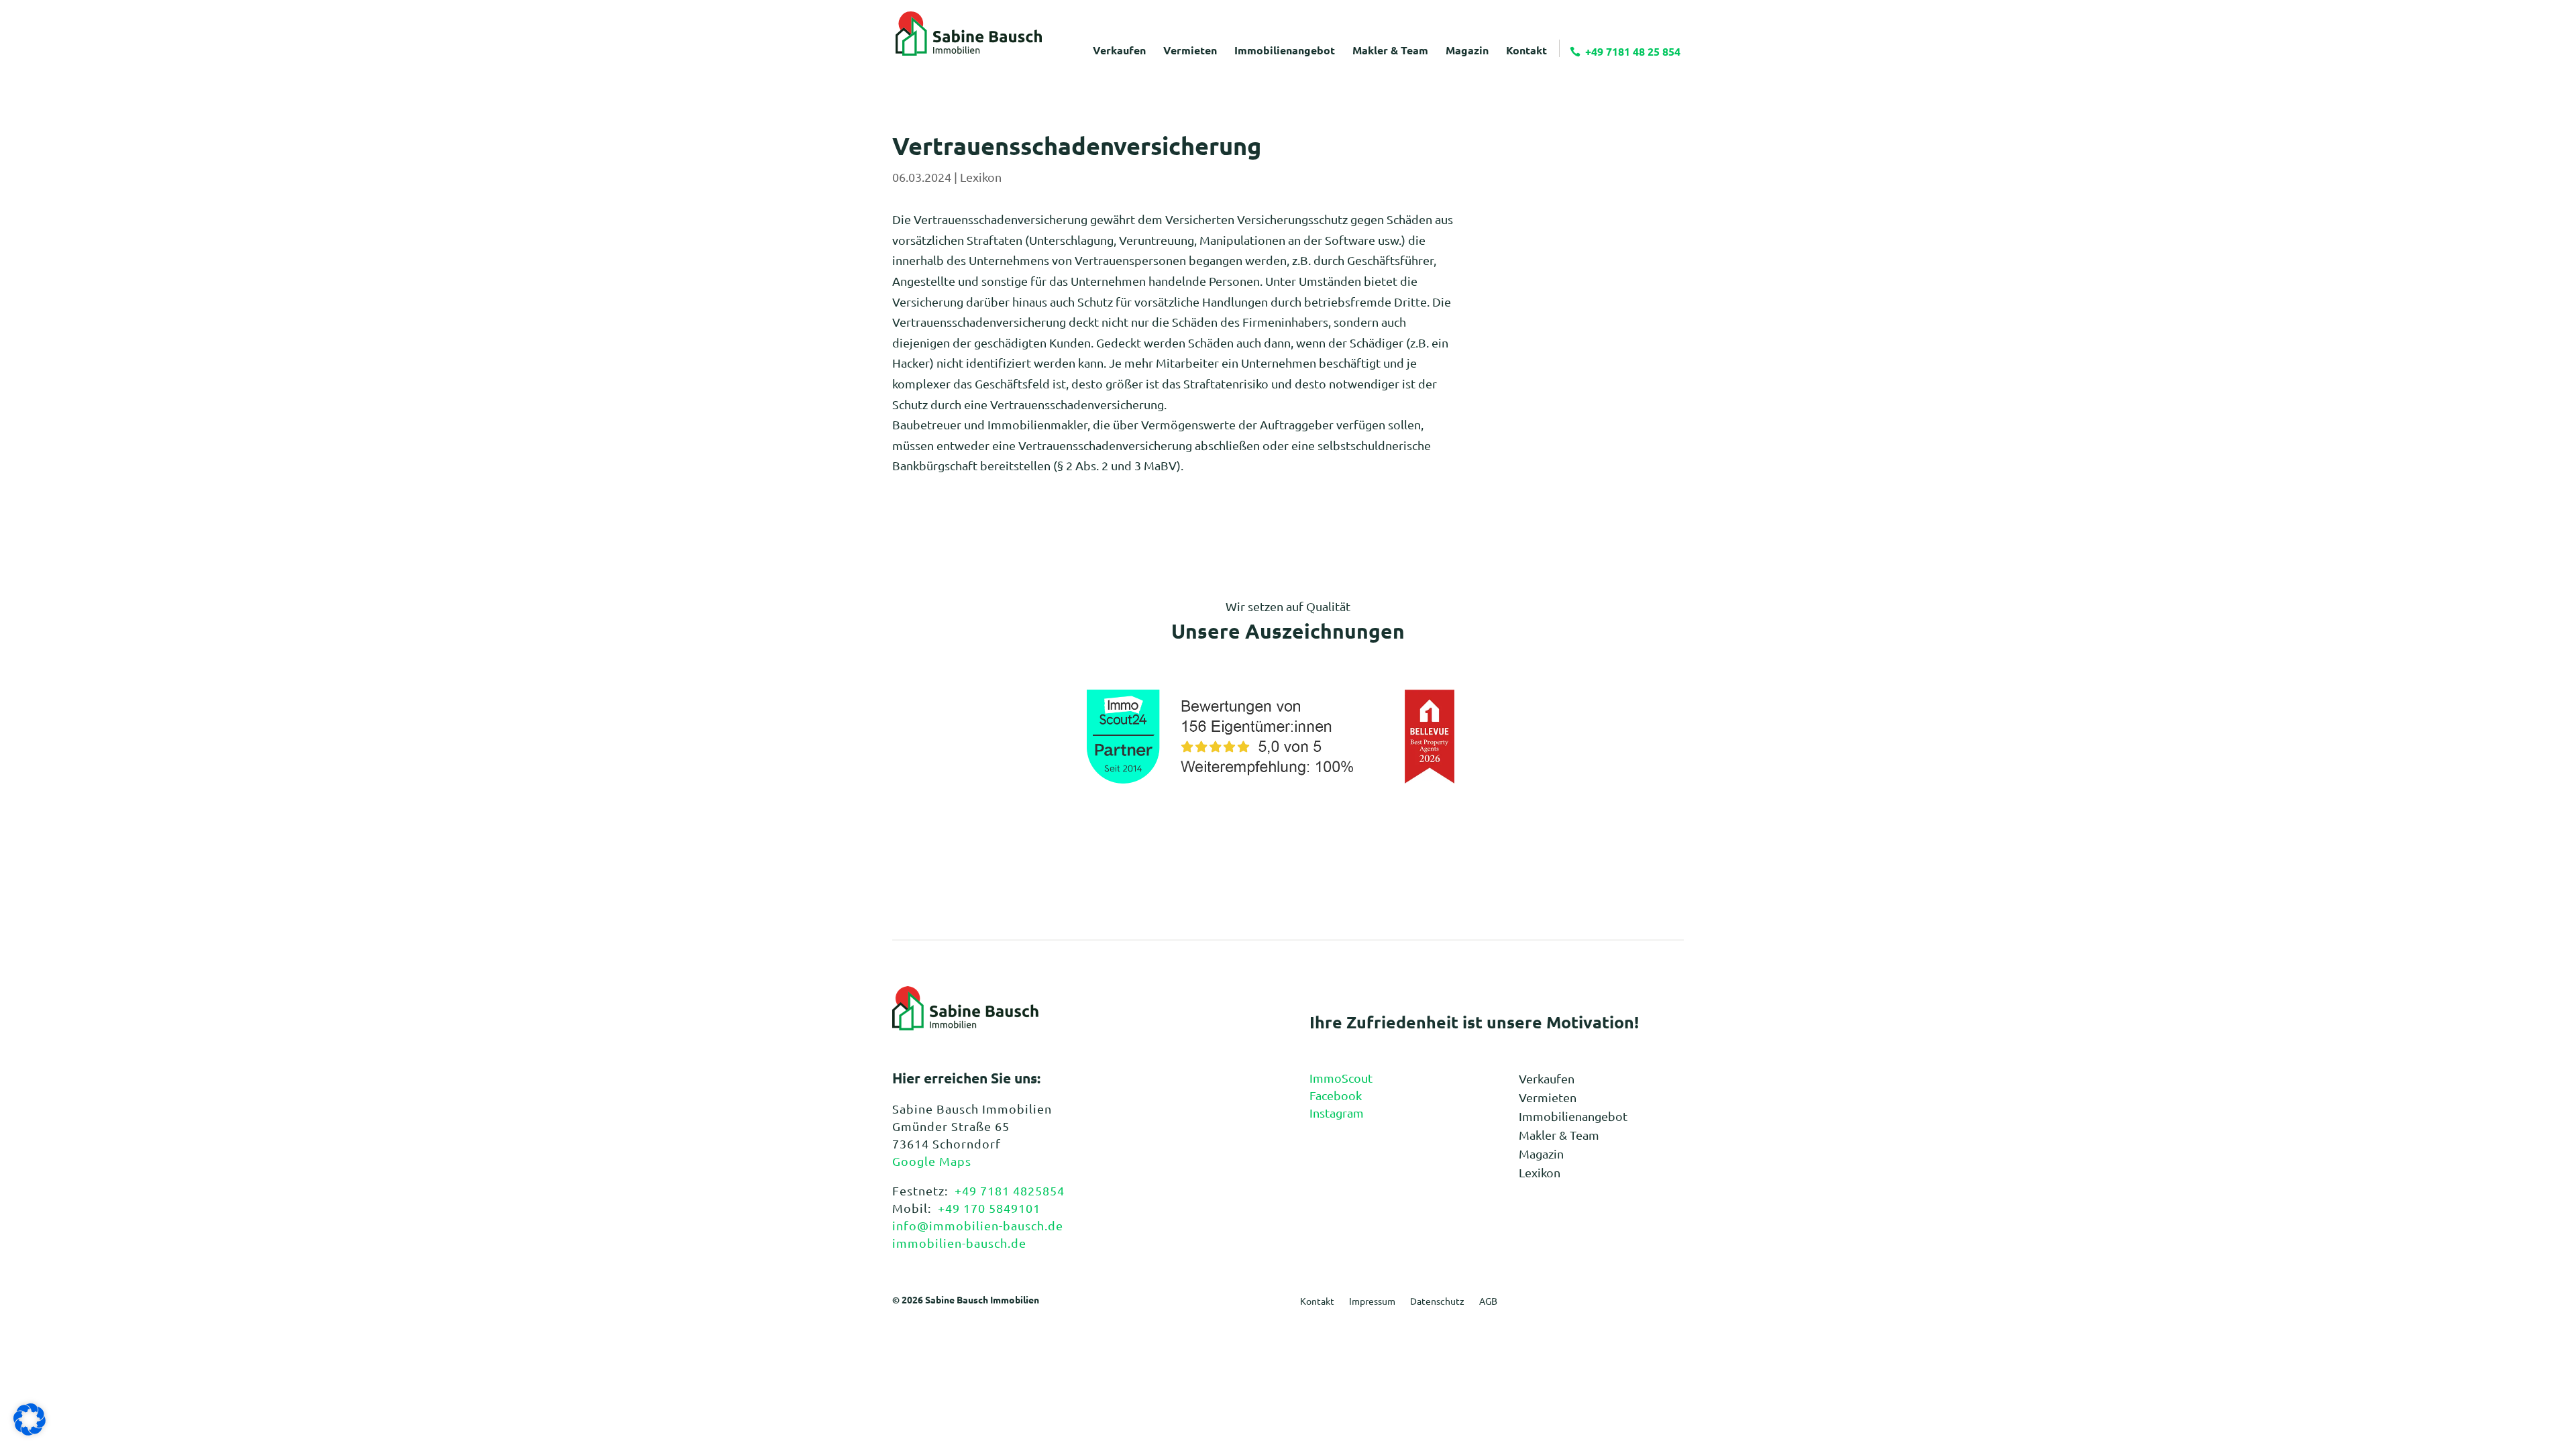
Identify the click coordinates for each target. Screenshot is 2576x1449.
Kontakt (1317, 1301)
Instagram (1337, 1113)
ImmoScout (1341, 1078)
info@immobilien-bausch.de (978, 1225)
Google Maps (932, 1161)
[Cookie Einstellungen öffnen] (30, 1431)
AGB (1488, 1301)
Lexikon (981, 177)
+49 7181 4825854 (1010, 1190)
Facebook (1336, 1095)
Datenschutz (1437, 1301)
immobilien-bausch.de (959, 1243)
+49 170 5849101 (989, 1208)
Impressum (1372, 1301)
